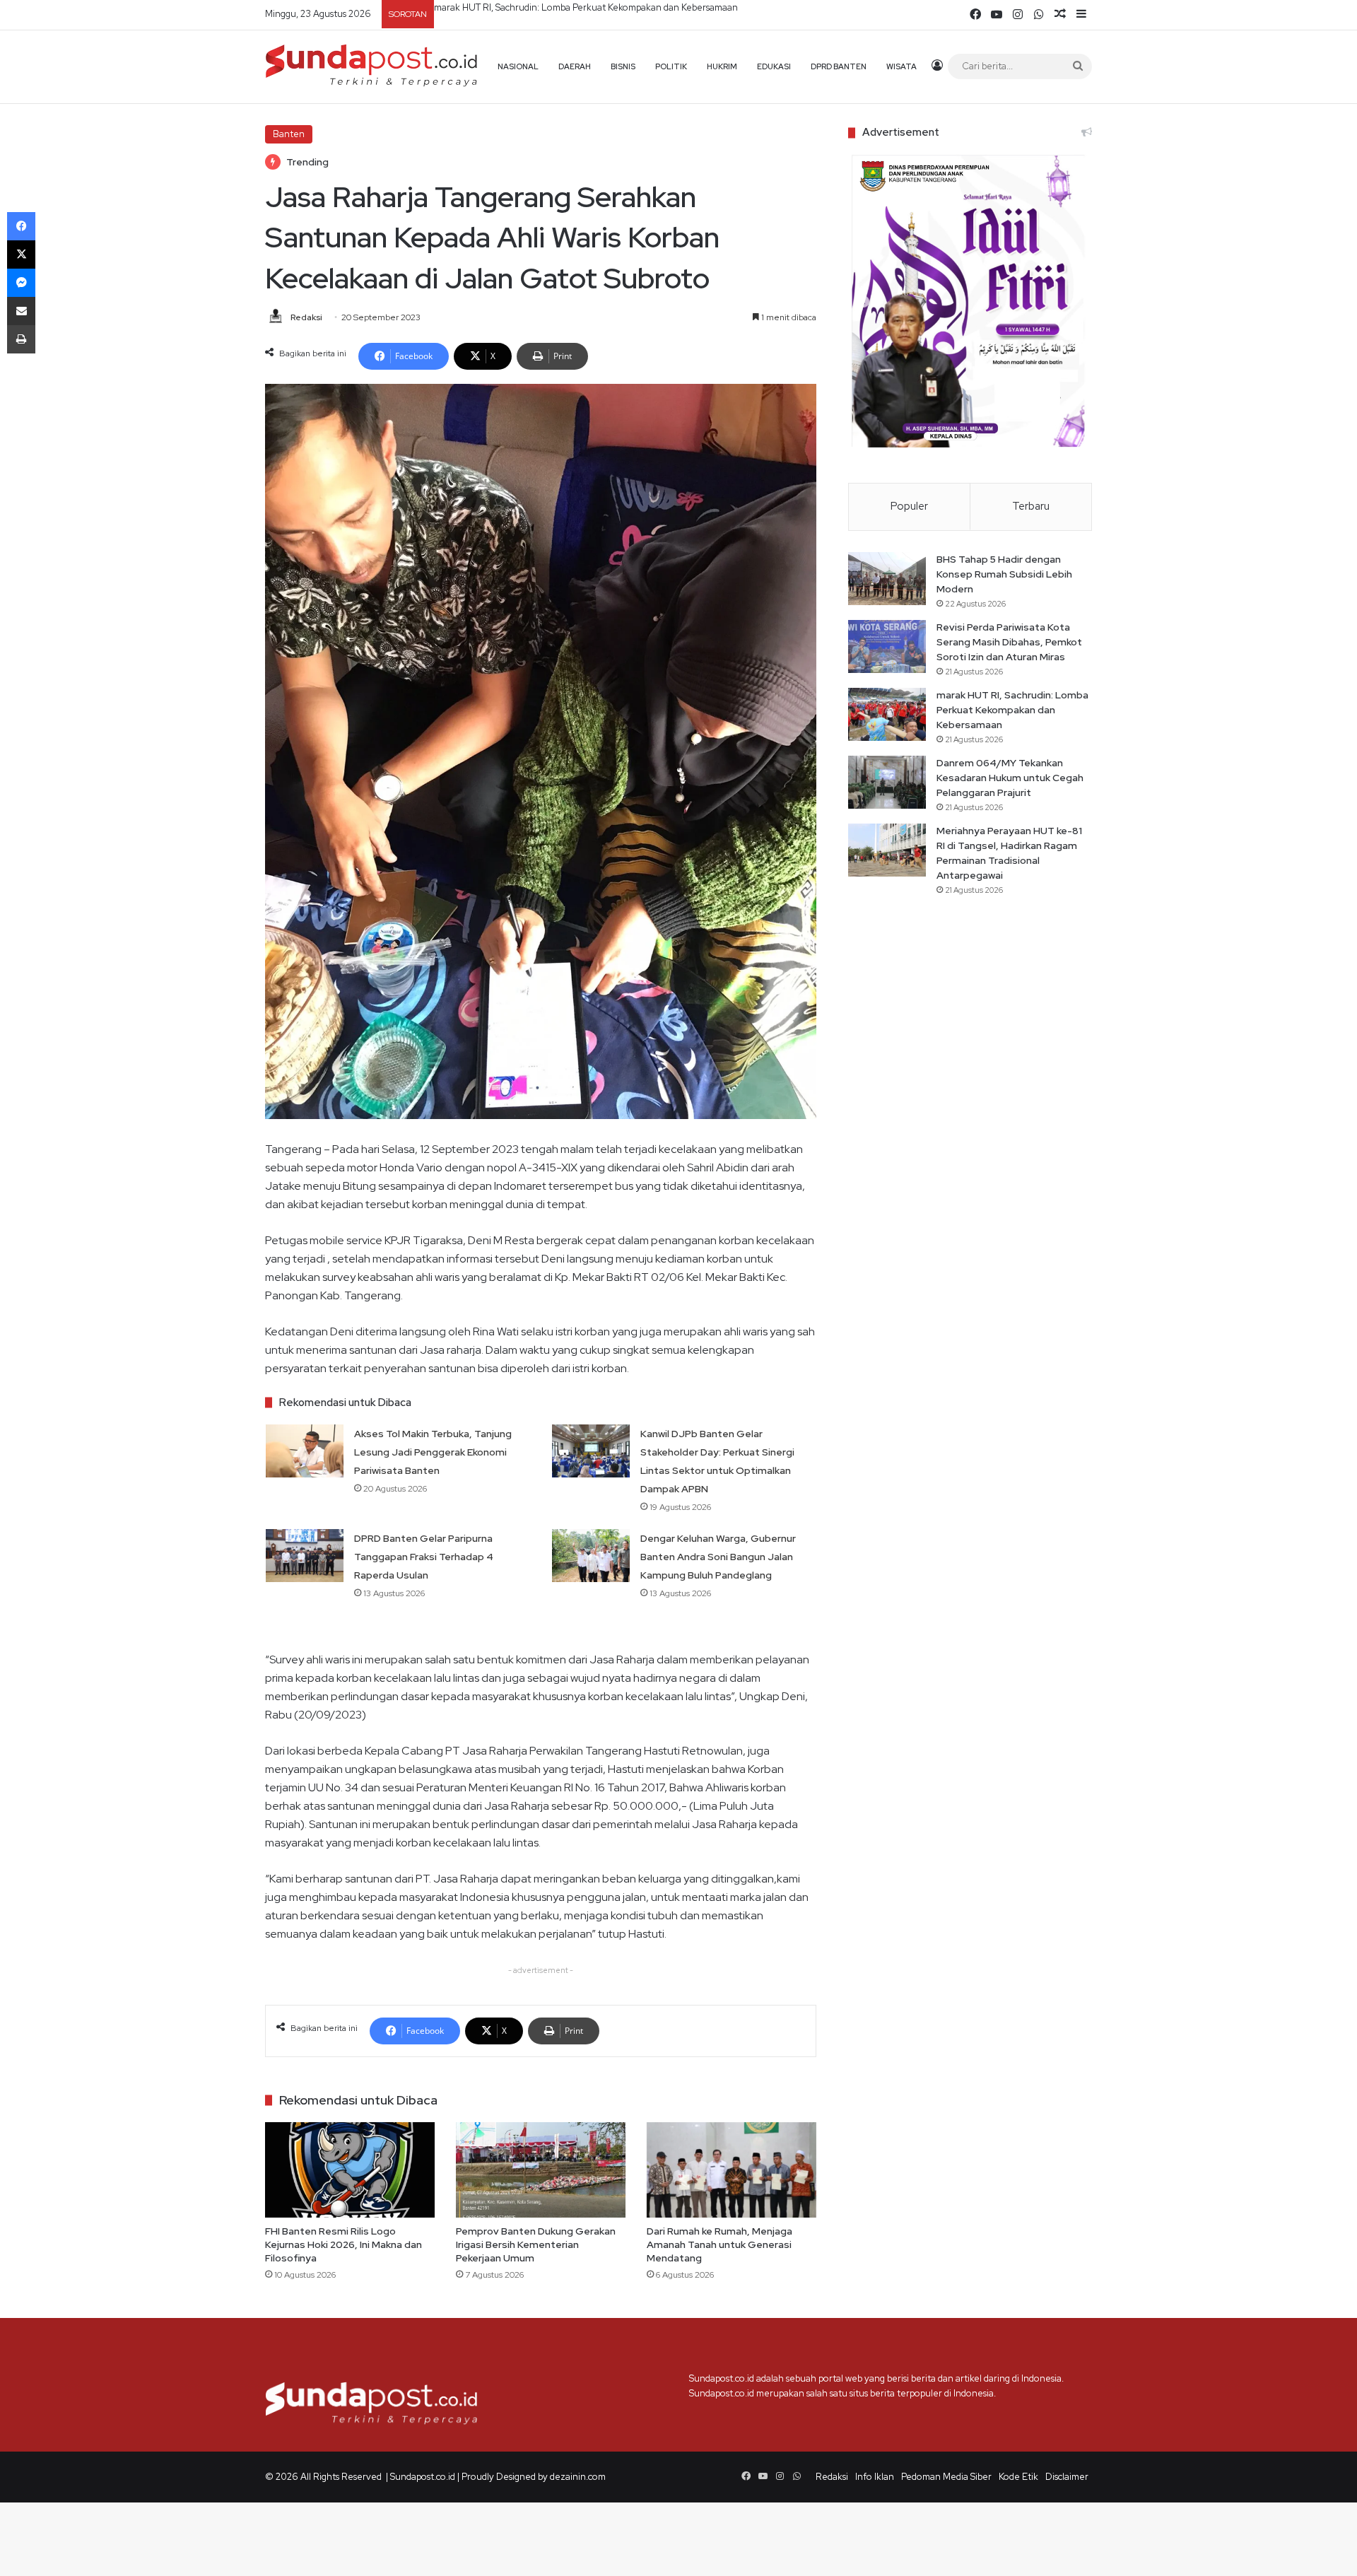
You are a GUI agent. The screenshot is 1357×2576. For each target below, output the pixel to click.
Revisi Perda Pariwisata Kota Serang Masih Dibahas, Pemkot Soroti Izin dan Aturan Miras (1009, 642)
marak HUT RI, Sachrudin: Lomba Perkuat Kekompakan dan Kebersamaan (1012, 710)
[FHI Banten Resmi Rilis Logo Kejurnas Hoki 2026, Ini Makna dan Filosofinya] (350, 2170)
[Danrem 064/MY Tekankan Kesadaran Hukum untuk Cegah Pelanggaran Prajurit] (887, 782)
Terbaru (1031, 506)
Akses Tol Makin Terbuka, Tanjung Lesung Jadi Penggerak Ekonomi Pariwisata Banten (433, 1452)
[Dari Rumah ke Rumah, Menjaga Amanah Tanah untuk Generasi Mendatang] (732, 2170)
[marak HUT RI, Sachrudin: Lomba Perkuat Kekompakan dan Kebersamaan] (887, 714)
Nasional (518, 66)
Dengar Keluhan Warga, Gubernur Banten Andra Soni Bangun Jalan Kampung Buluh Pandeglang (718, 1557)
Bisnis (623, 66)
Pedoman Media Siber (946, 2477)
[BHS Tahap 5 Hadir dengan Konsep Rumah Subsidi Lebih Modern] (887, 579)
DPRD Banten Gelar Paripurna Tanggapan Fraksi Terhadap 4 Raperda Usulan (424, 1557)
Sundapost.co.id (423, 2477)
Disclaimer (1067, 2477)
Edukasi (774, 66)
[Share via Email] (21, 311)
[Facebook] (21, 226)
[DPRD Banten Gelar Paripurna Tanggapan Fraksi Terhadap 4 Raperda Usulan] (305, 1556)
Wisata (901, 66)
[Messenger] (21, 283)
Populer (909, 506)
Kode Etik (1018, 2477)
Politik (671, 66)
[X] (21, 254)
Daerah (575, 66)
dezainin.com (578, 2477)
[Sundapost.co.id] (371, 66)
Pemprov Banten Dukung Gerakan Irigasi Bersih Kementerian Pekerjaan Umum (536, 2244)
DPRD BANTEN (839, 66)
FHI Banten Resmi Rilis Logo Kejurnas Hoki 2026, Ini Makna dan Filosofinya (343, 2244)
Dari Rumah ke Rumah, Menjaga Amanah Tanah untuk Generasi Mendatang (719, 2244)
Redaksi (306, 317)
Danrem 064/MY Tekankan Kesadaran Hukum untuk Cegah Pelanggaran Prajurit (604, 7)
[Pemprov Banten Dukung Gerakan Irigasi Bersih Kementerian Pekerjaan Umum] (541, 2170)
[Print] (21, 339)
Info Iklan (875, 2477)
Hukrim (722, 66)
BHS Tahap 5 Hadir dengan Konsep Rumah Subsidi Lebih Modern (1004, 574)
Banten (289, 134)
